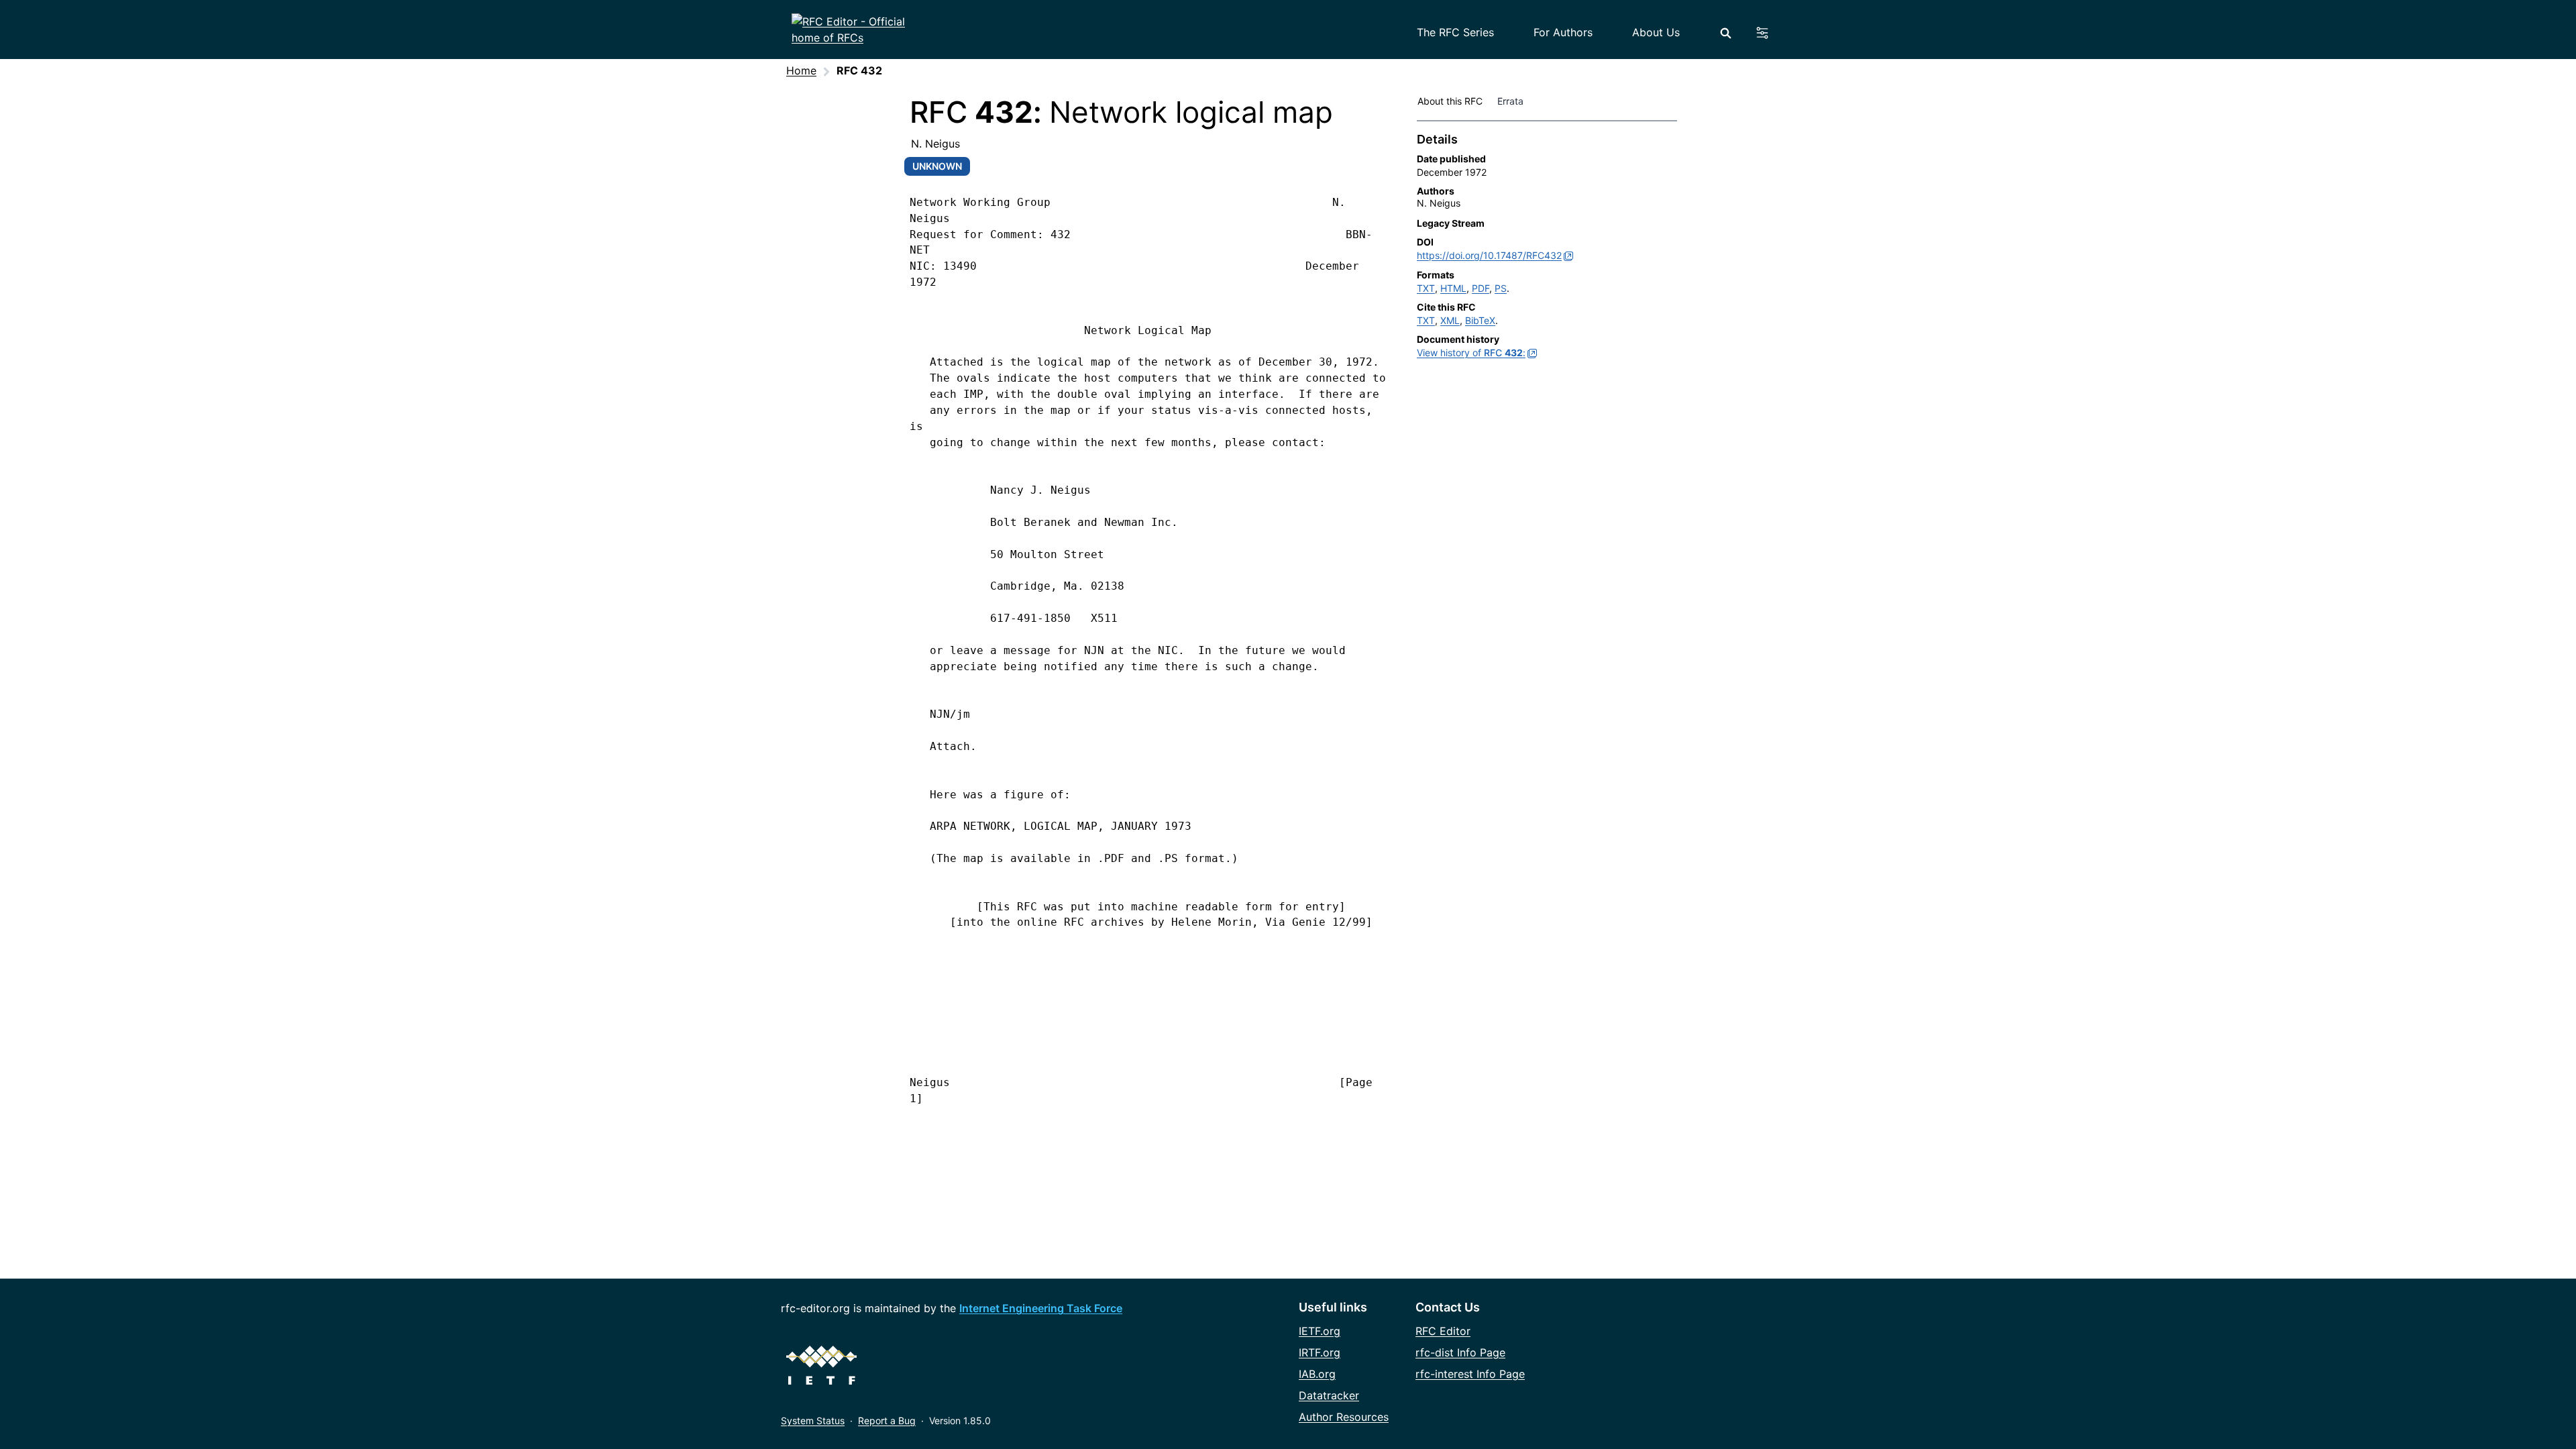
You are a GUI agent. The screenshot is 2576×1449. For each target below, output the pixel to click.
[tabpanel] (1547, 249)
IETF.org (1320, 1331)
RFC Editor (1443, 1331)
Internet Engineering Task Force (1041, 1308)
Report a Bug (887, 1420)
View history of (1471, 353)
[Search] (1726, 33)
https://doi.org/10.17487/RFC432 (1489, 255)
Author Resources (1344, 1417)
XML (1450, 320)
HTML (1453, 288)
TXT (1426, 288)
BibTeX (1480, 320)
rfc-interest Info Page (1470, 1374)
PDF (1481, 288)
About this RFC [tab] (1450, 101)
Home (801, 70)
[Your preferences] (1770, 33)
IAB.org (1317, 1374)
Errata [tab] (1513, 101)
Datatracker (1329, 1395)
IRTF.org (1320, 1352)
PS (1501, 288)
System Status (813, 1420)
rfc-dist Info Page (1460, 1352)
